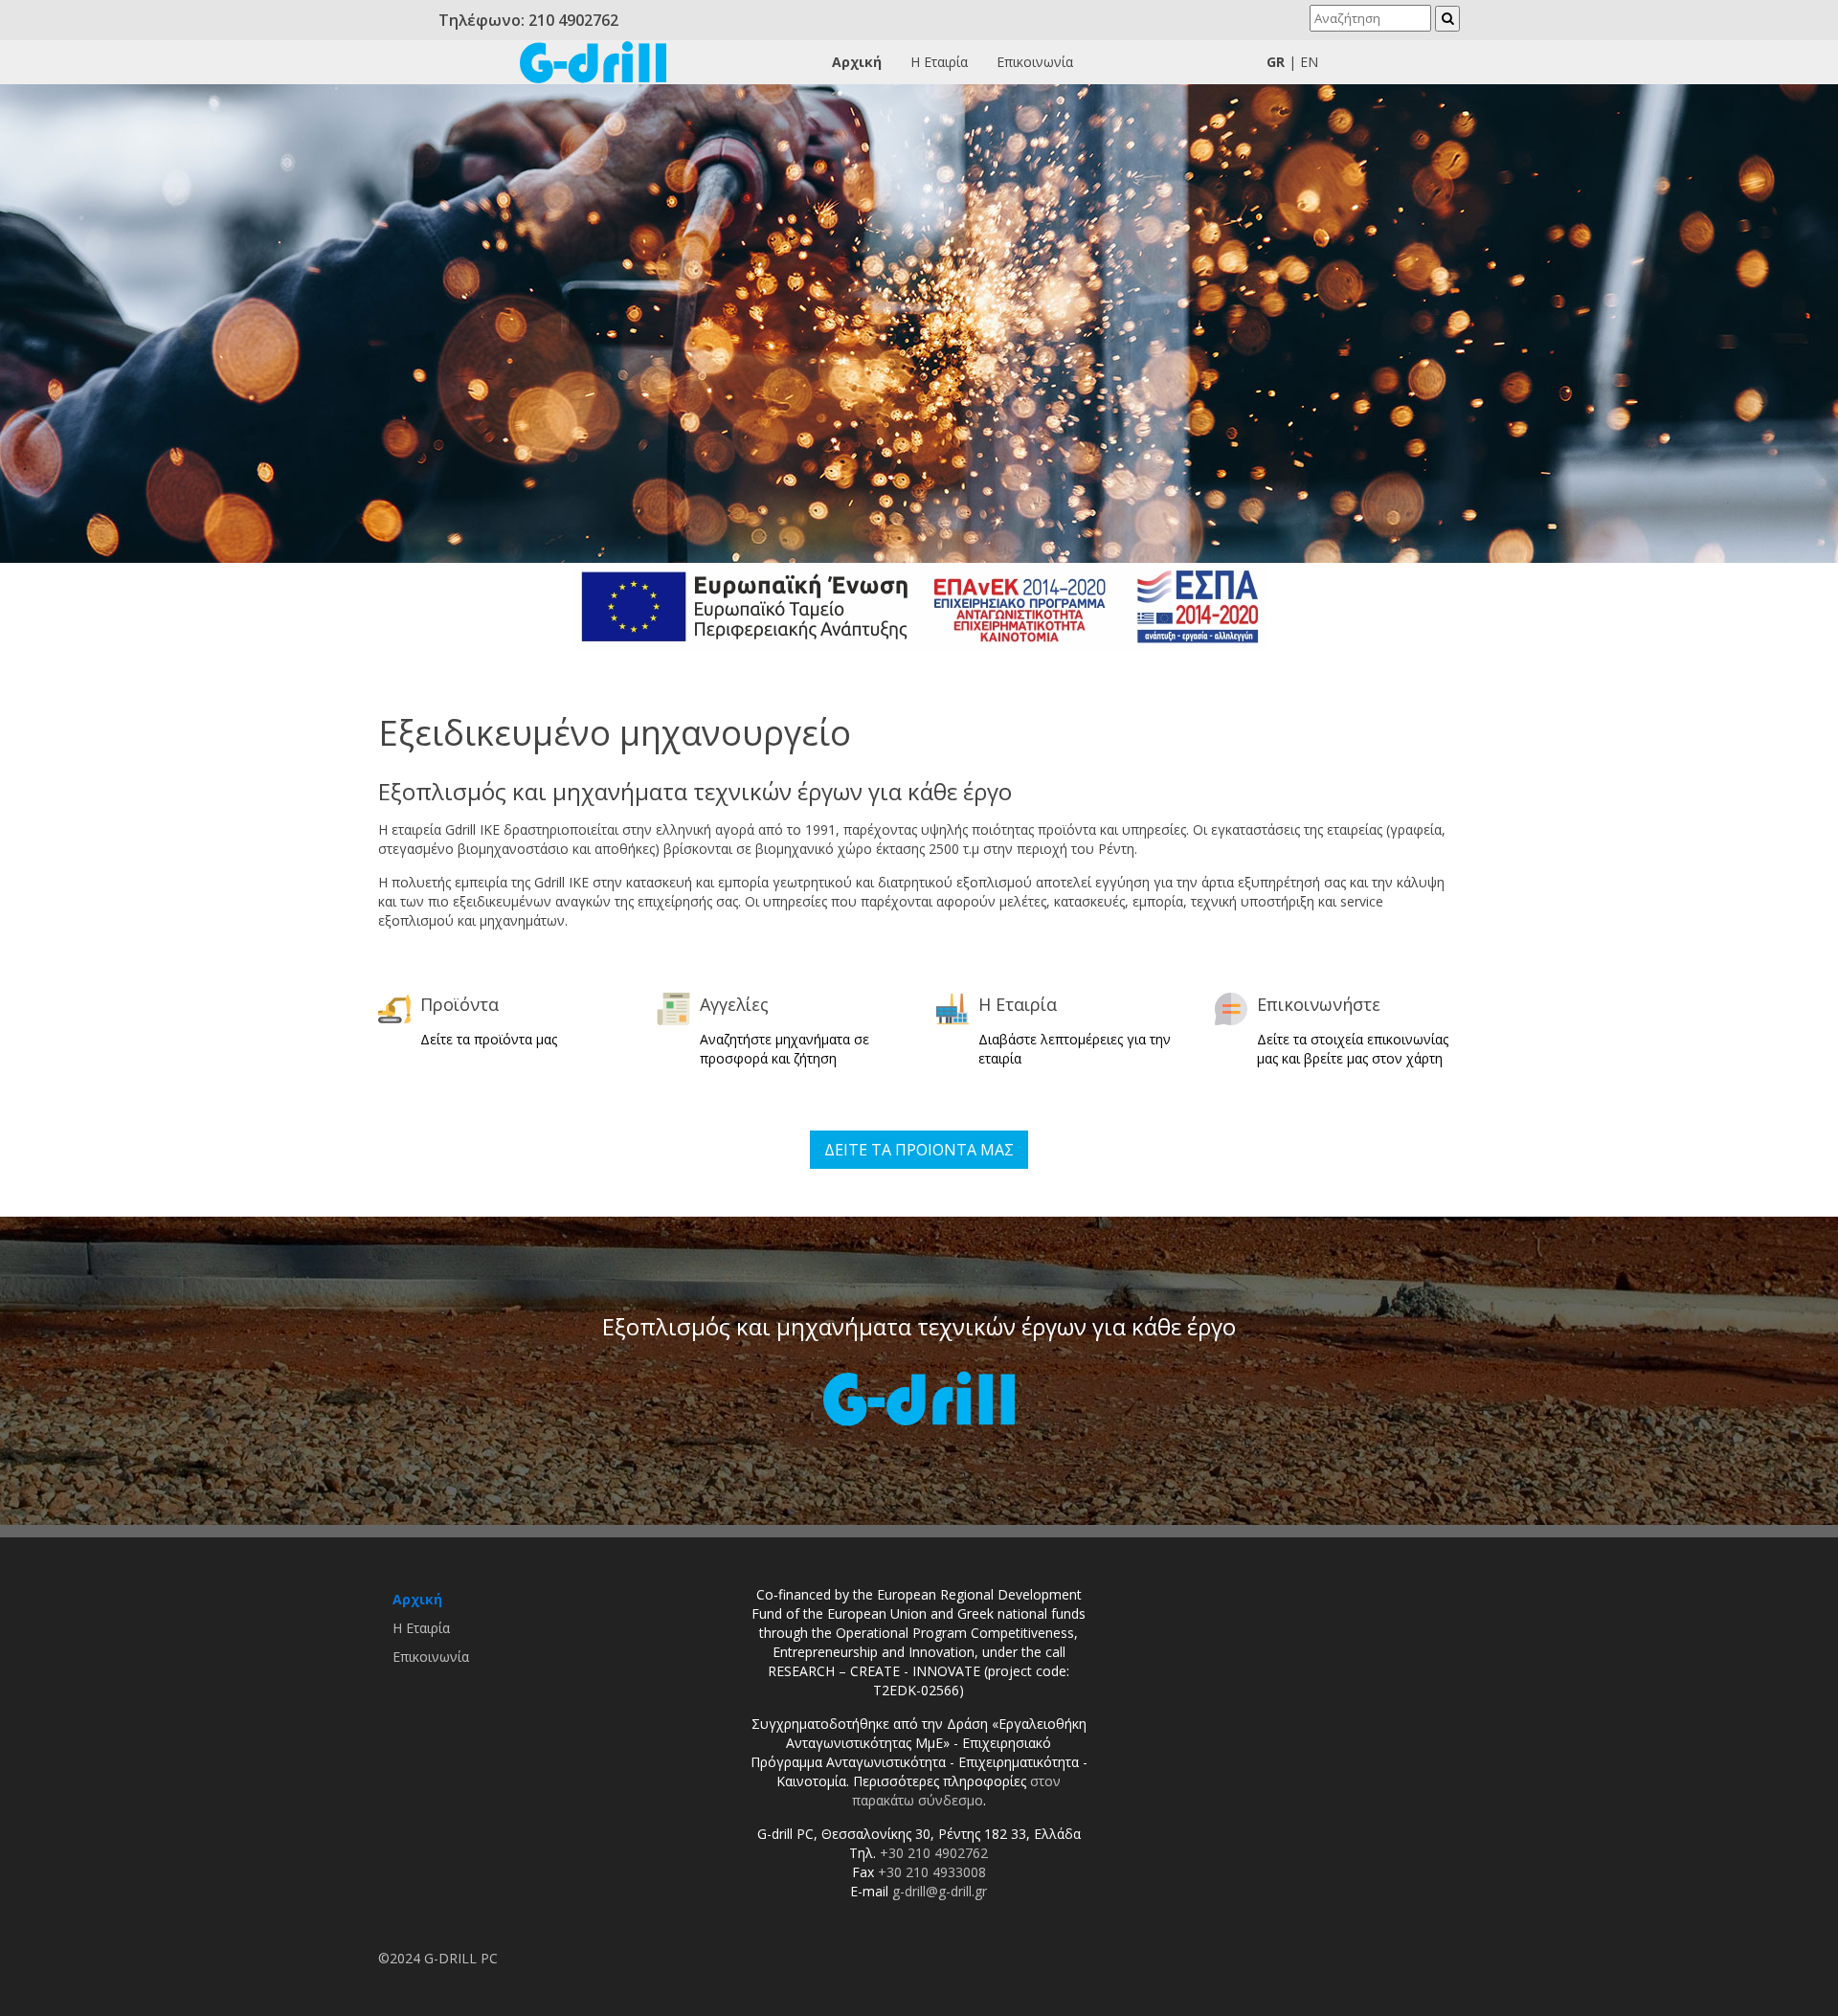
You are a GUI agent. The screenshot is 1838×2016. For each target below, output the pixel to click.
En (1309, 62)
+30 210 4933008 (932, 1872)
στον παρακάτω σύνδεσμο (957, 1791)
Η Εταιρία (939, 62)
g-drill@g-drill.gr (940, 1891)
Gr (1276, 62)
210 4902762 (573, 20)
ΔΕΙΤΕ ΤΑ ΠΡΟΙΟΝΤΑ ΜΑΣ (919, 1150)
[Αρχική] (593, 61)
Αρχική (857, 62)
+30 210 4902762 (934, 1853)
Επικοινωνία (1035, 62)
